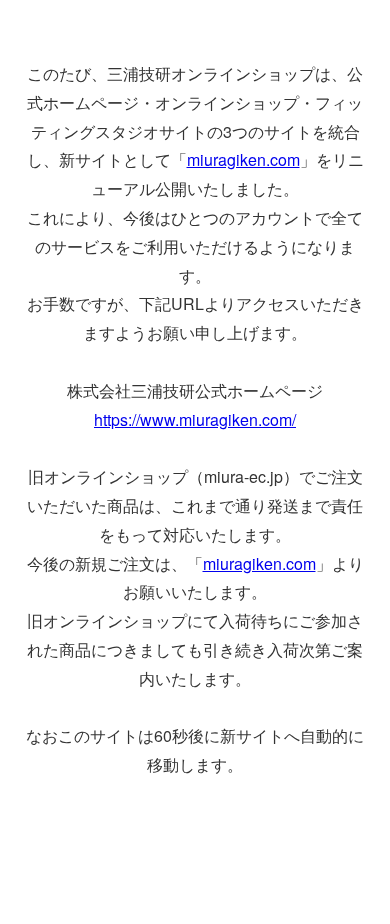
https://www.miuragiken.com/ (195, 419)
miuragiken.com (243, 159)
